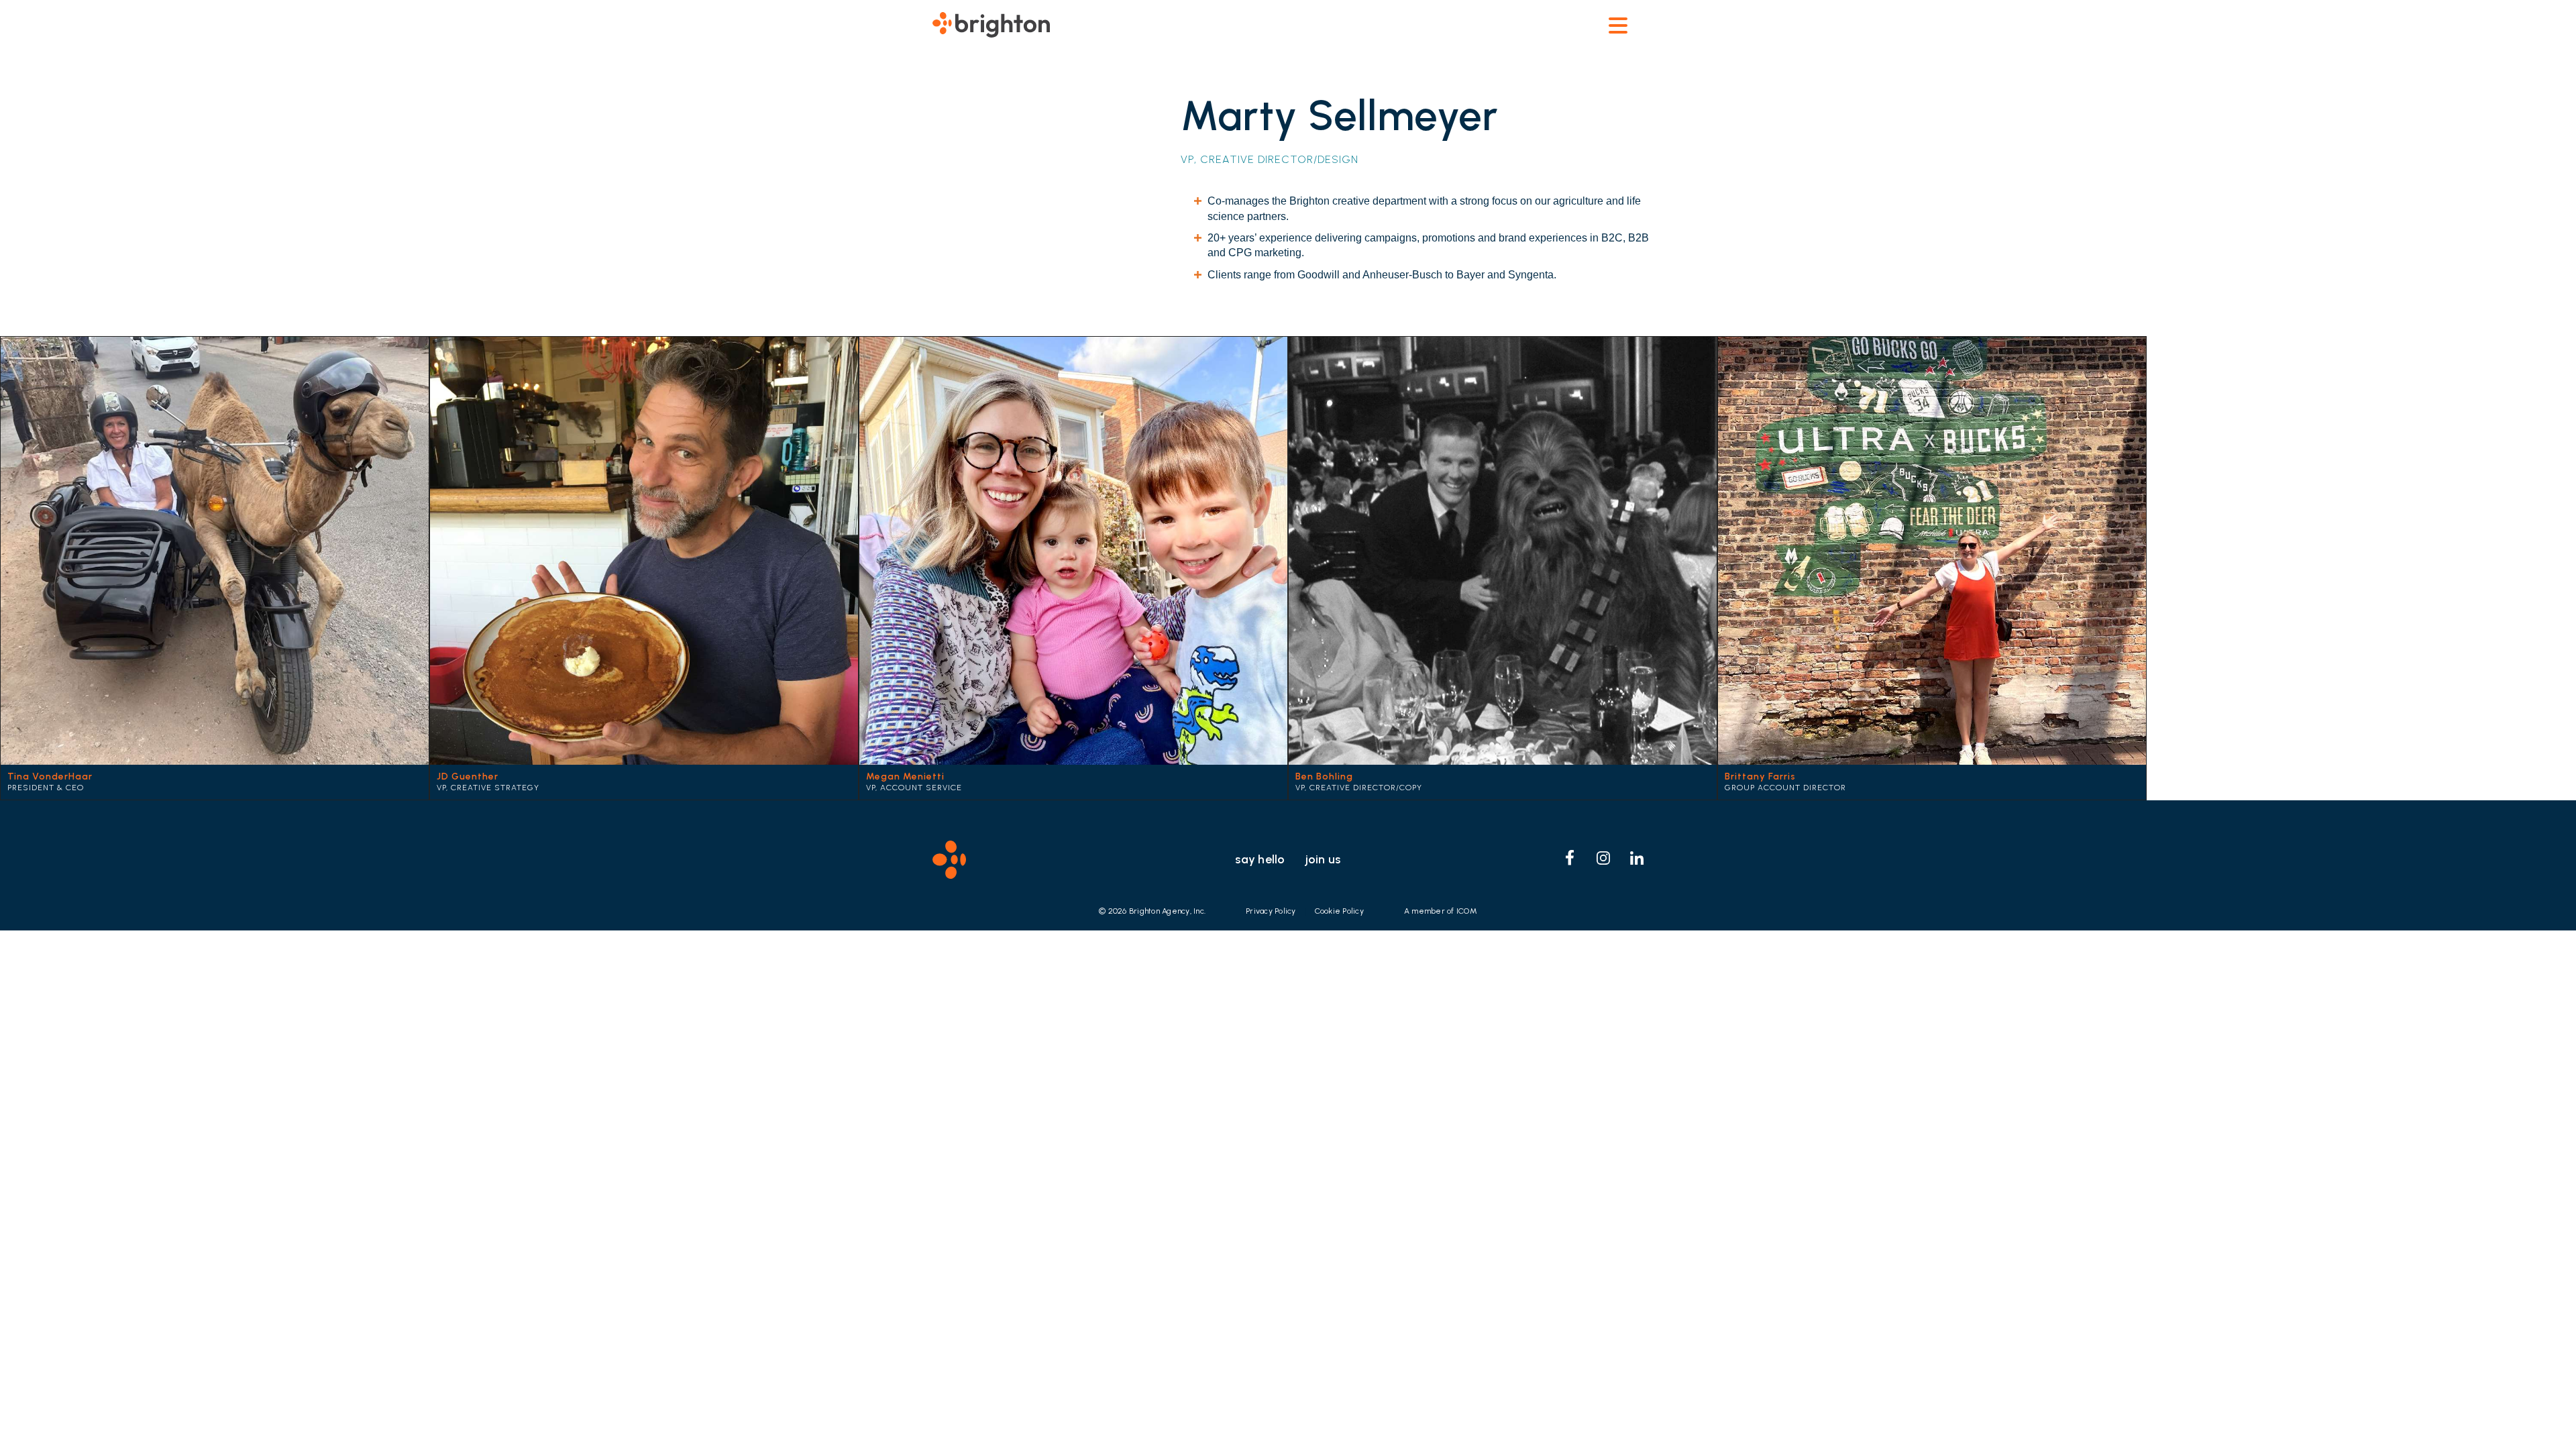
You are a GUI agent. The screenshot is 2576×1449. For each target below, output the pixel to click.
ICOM (1467, 911)
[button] (1618, 25)
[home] (991, 23)
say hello (1260, 859)
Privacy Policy (1271, 911)
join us (1323, 859)
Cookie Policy (1339, 911)
